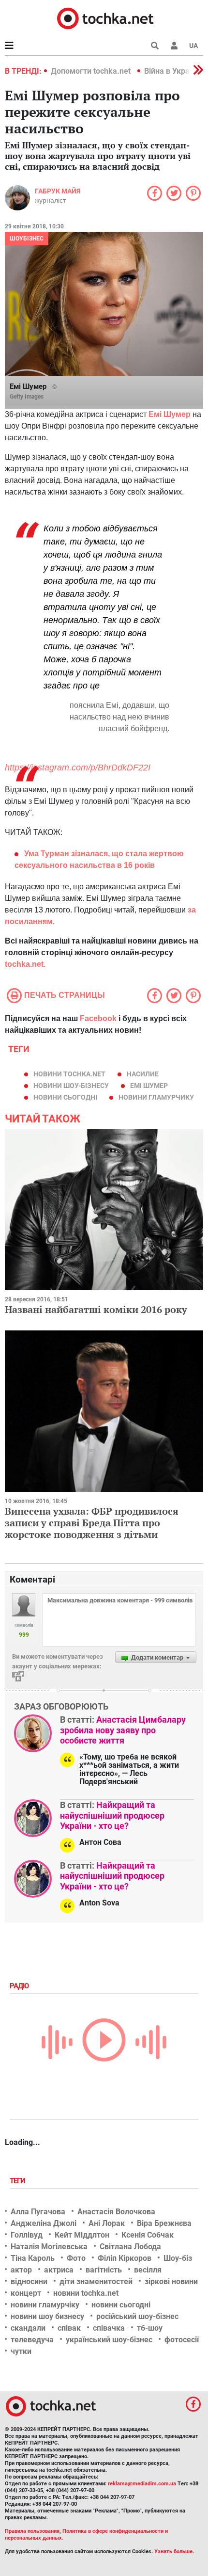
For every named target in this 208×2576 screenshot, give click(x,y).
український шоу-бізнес (109, 2340)
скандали (28, 2328)
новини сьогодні (65, 1097)
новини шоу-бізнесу (71, 1086)
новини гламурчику (156, 1097)
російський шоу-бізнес (137, 2316)
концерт (26, 2293)
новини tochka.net (69, 1074)
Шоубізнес (27, 239)
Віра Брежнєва (164, 2223)
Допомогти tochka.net (92, 71)
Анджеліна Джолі (44, 2223)
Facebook (98, 1018)
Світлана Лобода (130, 2247)
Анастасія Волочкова (116, 2212)
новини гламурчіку (45, 2305)
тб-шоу (150, 2328)
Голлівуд (27, 2235)
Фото (76, 2258)
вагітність (104, 2270)
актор (21, 2270)
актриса (59, 2270)
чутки (21, 2351)
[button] (174, 46)
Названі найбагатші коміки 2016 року (96, 1309)
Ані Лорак (107, 2223)
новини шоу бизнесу (47, 2316)
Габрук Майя (58, 191)
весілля (148, 2270)
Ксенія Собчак (148, 2235)
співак (69, 2328)
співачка (109, 2328)
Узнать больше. (174, 2552)
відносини (29, 2281)
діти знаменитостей (96, 2281)
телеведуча (32, 2340)
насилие (143, 1074)
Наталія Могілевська (49, 2247)
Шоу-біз (178, 2258)
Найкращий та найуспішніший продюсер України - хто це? (112, 1815)
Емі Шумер (149, 1086)
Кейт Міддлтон (82, 2235)
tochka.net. (25, 964)
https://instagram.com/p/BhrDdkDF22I (78, 768)
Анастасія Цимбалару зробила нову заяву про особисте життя (123, 1730)
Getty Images (27, 397)
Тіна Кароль (33, 2258)
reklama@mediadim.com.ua (142, 2484)
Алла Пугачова (38, 2212)
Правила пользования (32, 2531)
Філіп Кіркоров (125, 2258)
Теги (18, 2181)
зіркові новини (171, 2281)
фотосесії (182, 2340)
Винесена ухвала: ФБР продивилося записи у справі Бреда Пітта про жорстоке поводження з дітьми (92, 1523)
